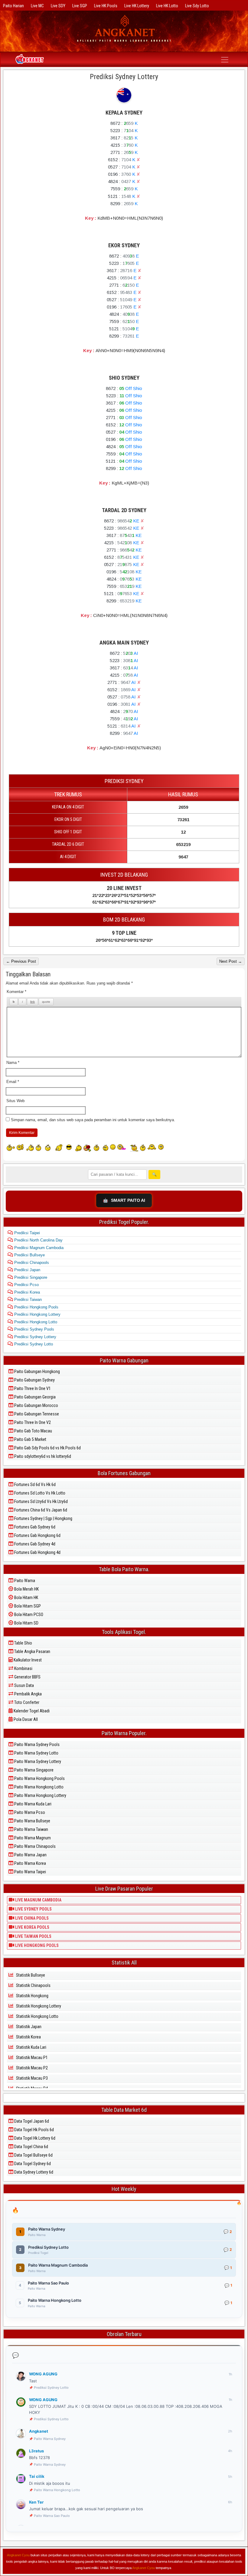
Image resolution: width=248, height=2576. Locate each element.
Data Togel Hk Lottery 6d (34, 2138)
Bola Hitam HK (26, 1598)
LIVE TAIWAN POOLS (33, 1936)
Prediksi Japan (27, 1270)
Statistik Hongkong (32, 1996)
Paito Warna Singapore (33, 1770)
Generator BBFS (27, 1677)
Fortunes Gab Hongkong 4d (37, 1552)
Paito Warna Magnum (32, 1838)
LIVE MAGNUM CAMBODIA (38, 1900)
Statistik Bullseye (30, 1975)
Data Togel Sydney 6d (32, 2164)
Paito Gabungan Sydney (34, 1380)
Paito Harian (13, 6)
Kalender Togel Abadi (31, 1711)
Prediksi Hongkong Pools (36, 1307)
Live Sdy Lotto (197, 6)
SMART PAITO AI (124, 1200)
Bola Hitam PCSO (28, 1615)
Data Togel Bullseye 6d (33, 2155)
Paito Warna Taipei (30, 1872)
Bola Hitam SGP (27, 1606)
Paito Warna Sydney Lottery (37, 1761)
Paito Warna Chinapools (34, 1846)
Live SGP (80, 6)
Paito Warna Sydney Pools (36, 1745)
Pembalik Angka (28, 1694)
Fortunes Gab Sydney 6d (34, 1527)
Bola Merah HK (26, 1589)
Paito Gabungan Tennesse (36, 1414)
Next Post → (231, 961)
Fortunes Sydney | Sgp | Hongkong (43, 1518)
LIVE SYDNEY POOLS (33, 1909)
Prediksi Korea (26, 1292)
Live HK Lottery (137, 6)
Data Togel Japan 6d (31, 2121)
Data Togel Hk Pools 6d (34, 2130)
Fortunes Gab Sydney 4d (34, 1544)
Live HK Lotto (167, 6)
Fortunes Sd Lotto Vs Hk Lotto (39, 1493)
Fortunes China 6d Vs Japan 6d (40, 1510)
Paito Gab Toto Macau (33, 1431)
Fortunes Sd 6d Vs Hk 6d (34, 1485)
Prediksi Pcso (26, 1285)
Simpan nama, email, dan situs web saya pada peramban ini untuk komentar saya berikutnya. (93, 1120)
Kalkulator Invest (27, 1660)
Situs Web (15, 1101)
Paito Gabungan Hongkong (37, 1371)
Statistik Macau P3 (31, 2078)
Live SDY (58, 6)
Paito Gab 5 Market (30, 1439)
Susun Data (24, 1685)
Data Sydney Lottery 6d (33, 2172)
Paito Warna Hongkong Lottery (40, 1795)
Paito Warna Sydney (50, 2439)
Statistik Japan (28, 2027)
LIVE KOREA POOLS (32, 1927)
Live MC (37, 6)
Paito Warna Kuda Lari (32, 1804)
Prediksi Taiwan (27, 1300)
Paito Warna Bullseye (32, 1821)
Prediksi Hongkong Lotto (35, 1322)
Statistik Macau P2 (31, 2068)
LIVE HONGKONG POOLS (36, 1945)
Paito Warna (24, 1581)
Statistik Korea (28, 2037)
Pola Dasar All (25, 1719)
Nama (13, 1063)
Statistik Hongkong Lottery (38, 2006)
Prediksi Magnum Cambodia (38, 1248)
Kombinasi (23, 1668)
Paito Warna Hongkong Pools (39, 1778)
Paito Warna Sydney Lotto (36, 1753)
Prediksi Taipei (26, 1233)
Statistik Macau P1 (31, 2058)
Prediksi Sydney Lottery (124, 77)
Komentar (16, 992)
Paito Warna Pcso (29, 1812)
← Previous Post (21, 961)
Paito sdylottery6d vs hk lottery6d (42, 1456)
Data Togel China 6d (31, 2147)
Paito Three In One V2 (32, 1422)
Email (13, 1082)
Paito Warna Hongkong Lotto (38, 1787)
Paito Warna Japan (30, 1855)
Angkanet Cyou (18, 2555)
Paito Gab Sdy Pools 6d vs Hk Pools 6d (47, 1448)
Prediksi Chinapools (31, 1263)
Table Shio (23, 1643)
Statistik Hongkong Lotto (37, 2016)
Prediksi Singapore (30, 1277)
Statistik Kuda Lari (31, 2047)
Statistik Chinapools (33, 1985)
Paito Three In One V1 (32, 1388)
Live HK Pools (106, 6)
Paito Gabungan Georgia (34, 1397)
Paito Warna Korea (30, 1863)
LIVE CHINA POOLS (31, 1918)
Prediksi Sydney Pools (34, 1329)
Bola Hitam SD (26, 1623)
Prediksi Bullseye (29, 1255)
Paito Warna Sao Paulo (52, 2516)
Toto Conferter (26, 1702)
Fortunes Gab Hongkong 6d (37, 1535)
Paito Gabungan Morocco (36, 1405)
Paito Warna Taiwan (31, 1829)
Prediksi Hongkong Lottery (37, 1314)
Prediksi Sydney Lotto (33, 1344)
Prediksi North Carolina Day (38, 1240)
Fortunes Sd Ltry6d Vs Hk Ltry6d (41, 1501)
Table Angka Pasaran (32, 1651)
